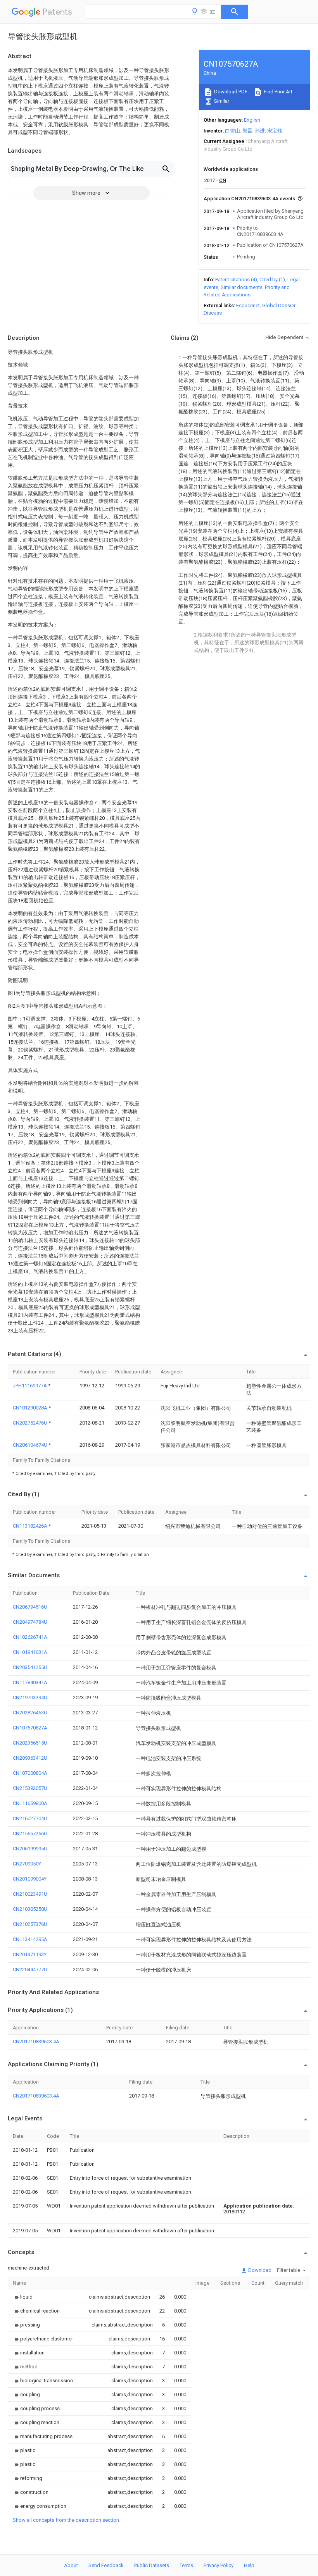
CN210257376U (30, 1924)
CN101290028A (31, 1408)
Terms (186, 2565)
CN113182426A (31, 1526)
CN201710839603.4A (36, 2042)
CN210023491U (30, 1894)
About (71, 2565)
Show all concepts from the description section (66, 2520)
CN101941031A (30, 1652)
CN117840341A (30, 1682)
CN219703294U (30, 1698)
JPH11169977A (30, 1386)
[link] (23, 2297)
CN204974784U (30, 1622)
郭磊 (247, 131)
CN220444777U (30, 1969)
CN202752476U (31, 1423)
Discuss (213, 313)
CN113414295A (30, 1939)
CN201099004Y (30, 1879)
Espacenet (248, 305)
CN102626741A (30, 1637)
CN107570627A (30, 1728)
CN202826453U (30, 1713)
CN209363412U (30, 1758)
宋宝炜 (275, 131)
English (252, 120)
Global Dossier (279, 305)
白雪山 (232, 131)
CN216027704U (30, 1818)
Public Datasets (152, 2565)
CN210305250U (30, 1909)
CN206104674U (31, 1445)
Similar (221, 101)
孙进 (260, 131)
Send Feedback (106, 2565)
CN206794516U (30, 1607)
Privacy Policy (219, 2565)
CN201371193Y (30, 1954)
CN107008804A (30, 1773)
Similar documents (242, 287)
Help (249, 2565)
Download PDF (230, 92)
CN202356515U (30, 1743)
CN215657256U (30, 1833)
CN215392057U (30, 1788)
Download (259, 2270)
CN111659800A (30, 1803)
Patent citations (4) (236, 280)
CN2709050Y (27, 1864)
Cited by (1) (272, 280)
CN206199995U (30, 1849)
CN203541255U (30, 1667)
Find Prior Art (277, 92)
